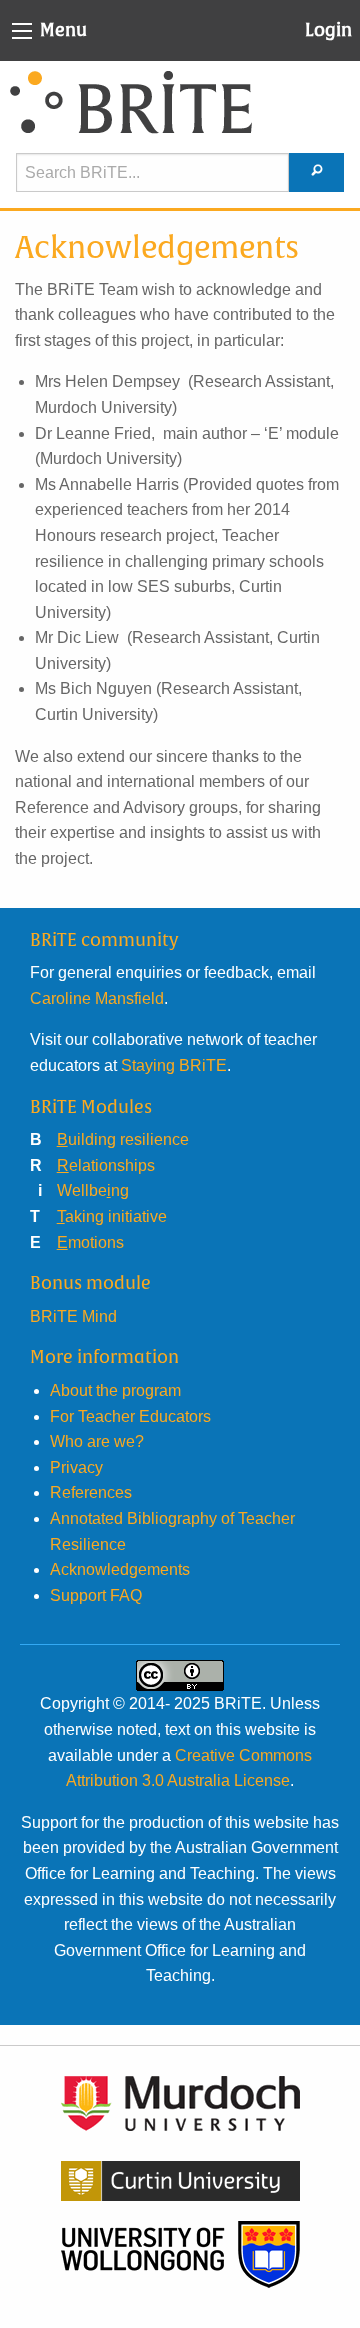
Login (328, 30)
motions (90, 1242)
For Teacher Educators (130, 1416)
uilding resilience (123, 1139)
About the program (115, 1390)
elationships (106, 1165)
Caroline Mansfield (97, 998)
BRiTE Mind (73, 1316)
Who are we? (97, 1441)
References (91, 1492)
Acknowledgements (120, 1569)
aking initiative (112, 1216)
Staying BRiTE (174, 1065)
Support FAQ (96, 1595)
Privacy (76, 1467)
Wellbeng (93, 1190)
